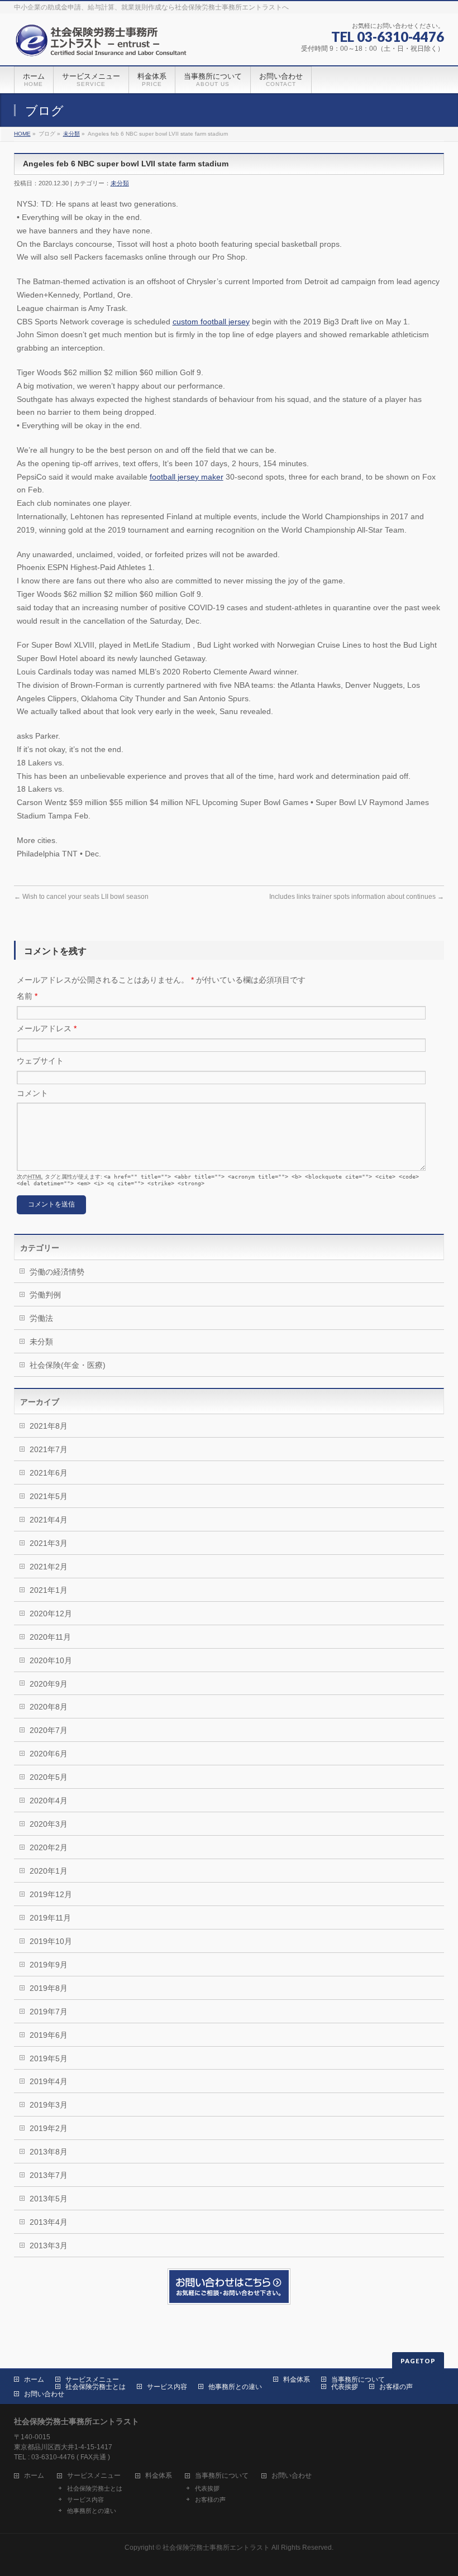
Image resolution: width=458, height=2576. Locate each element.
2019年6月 (49, 2035)
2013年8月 (49, 2152)
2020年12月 (51, 1613)
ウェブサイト (40, 1061)
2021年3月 (49, 1543)
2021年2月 (49, 1567)
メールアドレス (47, 1028)
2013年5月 (49, 2199)
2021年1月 (49, 1590)
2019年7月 (49, 2012)
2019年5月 (49, 2058)
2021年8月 (49, 1426)
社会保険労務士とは (96, 2387)
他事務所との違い (235, 2387)
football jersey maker (187, 477)
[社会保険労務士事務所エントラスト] (104, 44)
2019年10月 (51, 1941)
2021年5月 (49, 1496)
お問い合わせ (44, 2394)
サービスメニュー (92, 2379)
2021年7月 (49, 1449)
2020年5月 (49, 1777)
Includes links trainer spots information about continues (357, 897)
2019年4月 (49, 2081)
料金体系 (297, 2379)
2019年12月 (51, 1894)
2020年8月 (49, 1707)
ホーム (34, 2379)
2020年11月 (50, 1637)
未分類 (71, 134)
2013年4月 (49, 2222)
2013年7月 (49, 2175)
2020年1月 (49, 1871)
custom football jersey (211, 322)
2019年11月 (50, 1918)
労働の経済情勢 (57, 1272)
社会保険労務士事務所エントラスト (216, 2548)
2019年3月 (49, 2105)
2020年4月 (49, 1801)
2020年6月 (49, 1754)
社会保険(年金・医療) (68, 1365)
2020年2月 (49, 1847)
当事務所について (358, 2379)
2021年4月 (49, 1520)
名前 (27, 996)
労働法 (41, 1318)
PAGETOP (418, 2361)
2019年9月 (49, 1965)
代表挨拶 (345, 2387)
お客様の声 (396, 2387)
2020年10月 (51, 1660)
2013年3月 (49, 2245)
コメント (32, 1093)
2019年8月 (49, 1988)
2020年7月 (49, 1730)
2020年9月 (49, 1684)
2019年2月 (49, 2128)
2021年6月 (49, 1473)
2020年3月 (49, 1824)
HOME (22, 134)
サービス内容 (167, 2387)
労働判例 (45, 1295)
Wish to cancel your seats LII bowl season (81, 897)
